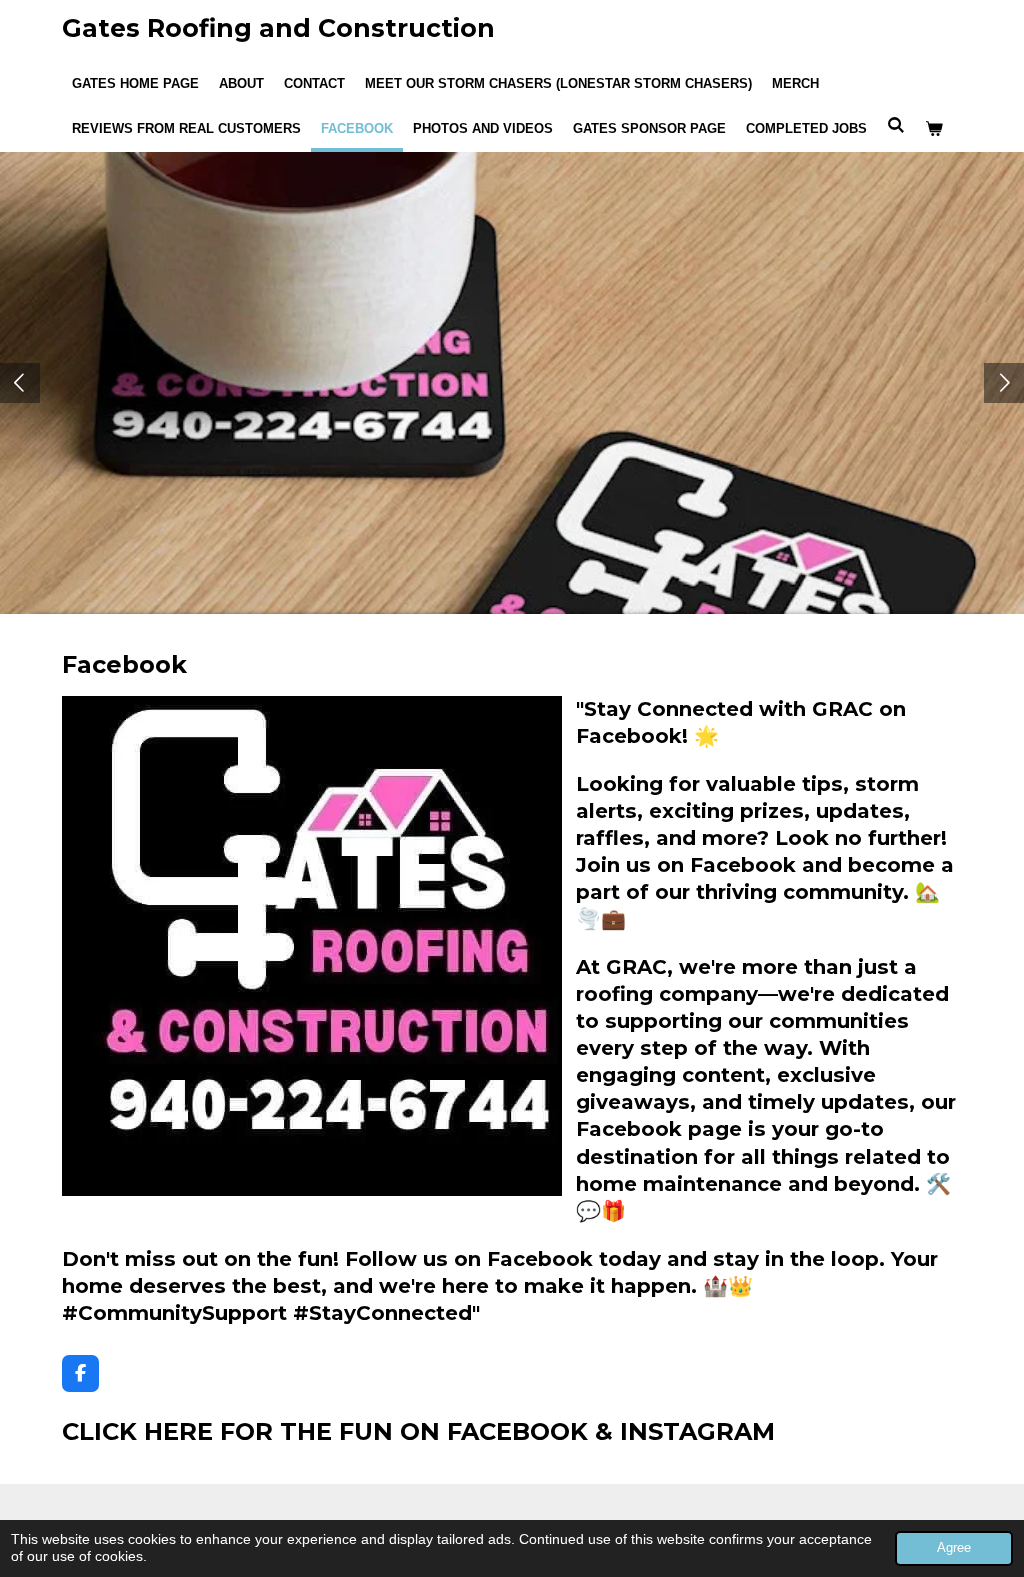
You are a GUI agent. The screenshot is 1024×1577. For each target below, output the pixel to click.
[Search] (896, 125)
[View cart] (934, 129)
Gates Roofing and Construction (278, 28)
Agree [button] (954, 1548)
